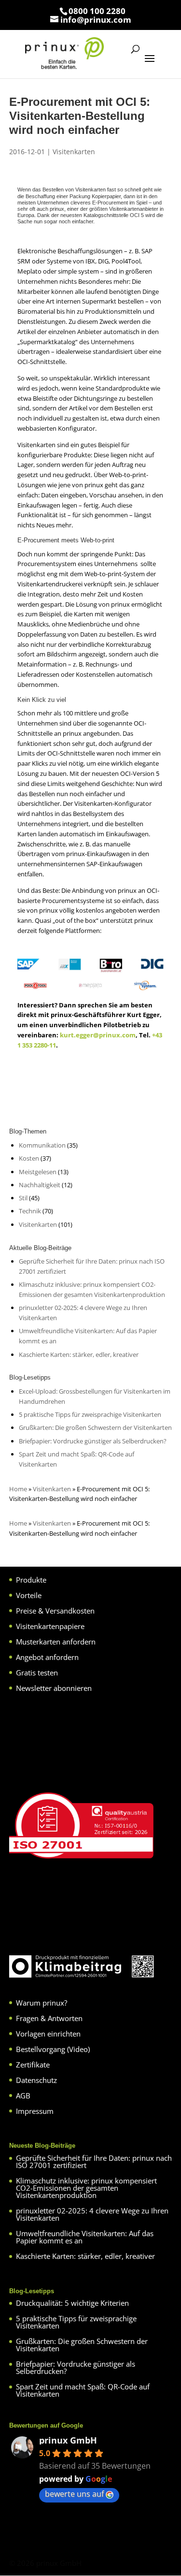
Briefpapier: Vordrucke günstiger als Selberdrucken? (93, 1441)
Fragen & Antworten (49, 2018)
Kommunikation (42, 1145)
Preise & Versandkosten (55, 1611)
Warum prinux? (42, 2003)
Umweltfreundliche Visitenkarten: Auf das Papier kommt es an (85, 2237)
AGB (23, 2096)
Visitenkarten (74, 152)
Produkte (31, 1580)
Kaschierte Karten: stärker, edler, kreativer (79, 1354)
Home (18, 1489)
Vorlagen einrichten (48, 2034)
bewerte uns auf (74, 2494)
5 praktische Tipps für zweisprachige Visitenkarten (90, 1414)
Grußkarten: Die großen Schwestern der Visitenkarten (95, 1427)
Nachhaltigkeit (40, 1185)
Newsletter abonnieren (54, 1688)
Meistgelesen (38, 1172)
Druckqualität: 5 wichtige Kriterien (72, 2303)
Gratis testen (37, 1673)
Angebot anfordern (47, 1657)
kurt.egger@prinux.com (98, 1035)
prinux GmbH (68, 2440)
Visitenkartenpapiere (50, 1626)
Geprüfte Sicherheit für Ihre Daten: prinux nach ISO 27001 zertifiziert (94, 2161)
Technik (30, 1211)
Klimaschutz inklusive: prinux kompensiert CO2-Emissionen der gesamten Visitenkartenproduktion (86, 2188)
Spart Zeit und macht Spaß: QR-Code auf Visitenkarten (83, 2390)
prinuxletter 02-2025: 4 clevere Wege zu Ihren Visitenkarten (92, 2214)
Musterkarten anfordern (56, 1642)
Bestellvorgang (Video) (53, 2049)
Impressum (35, 2111)
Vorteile (29, 1595)
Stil (23, 1198)
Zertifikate (33, 2065)
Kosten (29, 1158)
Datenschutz (36, 2080)
